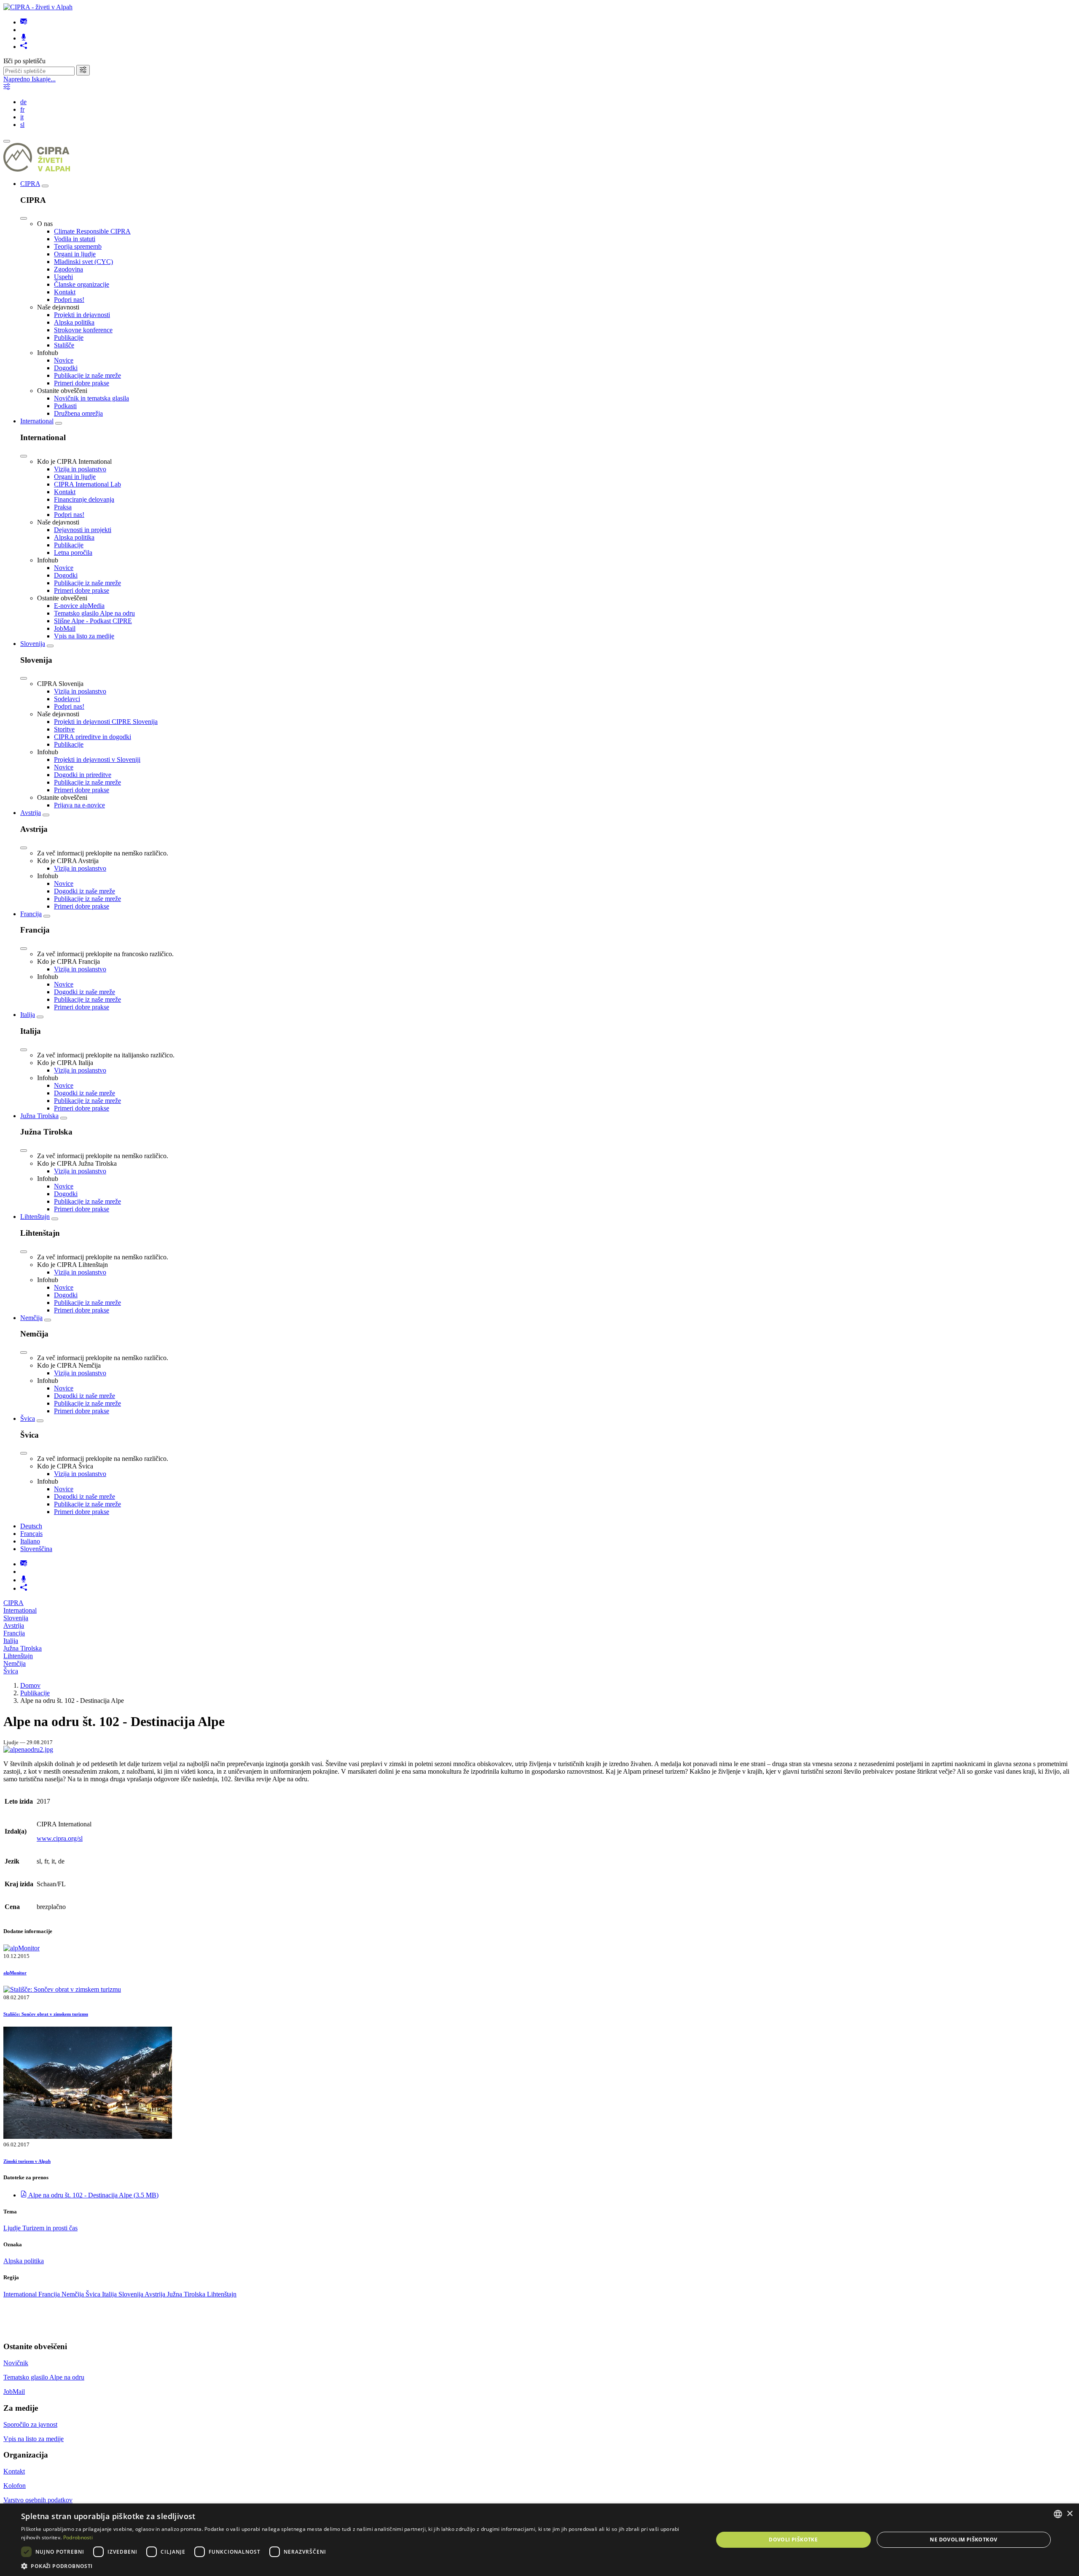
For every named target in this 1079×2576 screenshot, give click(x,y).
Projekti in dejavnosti (82, 315)
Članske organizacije (82, 284)
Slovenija (33, 644)
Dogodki (66, 368)
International (37, 421)
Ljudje (13, 2228)
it (22, 117)
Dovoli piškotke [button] (793, 2540)
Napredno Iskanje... (30, 79)
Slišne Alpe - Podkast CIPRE (93, 621)
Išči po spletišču (24, 61)
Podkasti (65, 406)
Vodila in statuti (75, 239)
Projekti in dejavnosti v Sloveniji (97, 760)
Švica (28, 1418)
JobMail (65, 628)
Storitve (64, 729)
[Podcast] (24, 38)
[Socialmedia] (24, 47)
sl (22, 125)
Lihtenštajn (35, 1217)
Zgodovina (68, 269)
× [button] (1070, 2514)
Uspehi (63, 277)
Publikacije (69, 337)
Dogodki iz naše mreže (85, 891)
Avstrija (31, 813)
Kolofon (15, 2486)
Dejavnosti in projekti (83, 530)
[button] (357, 2566)
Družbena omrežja (78, 413)
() (93, 2195)
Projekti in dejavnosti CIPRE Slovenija (106, 722)
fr (22, 109)
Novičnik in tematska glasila (91, 398)
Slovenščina (36, 1549)
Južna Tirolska (39, 1116)
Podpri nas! (69, 300)
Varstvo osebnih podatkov (38, 2500)
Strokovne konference (83, 330)
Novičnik (16, 2363)
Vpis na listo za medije (84, 636)
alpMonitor (15, 1973)
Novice (64, 360)
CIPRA (30, 184)
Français (31, 1534)
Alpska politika (74, 322)
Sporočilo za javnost (30, 2424)
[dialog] (539, 2540)
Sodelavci (67, 699)
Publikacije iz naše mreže (87, 375)
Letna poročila (73, 553)
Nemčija (31, 1318)
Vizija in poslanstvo (80, 469)
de (23, 102)
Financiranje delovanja (84, 499)
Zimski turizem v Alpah (27, 2161)
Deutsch (31, 1526)
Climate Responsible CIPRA (92, 231)
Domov (30, 1685)
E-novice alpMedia (79, 606)
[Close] (24, 218)
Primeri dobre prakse (82, 383)
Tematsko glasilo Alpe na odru (94, 613)
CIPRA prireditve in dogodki (93, 737)
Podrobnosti (78, 2537)
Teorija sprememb (78, 246)
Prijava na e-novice (79, 805)
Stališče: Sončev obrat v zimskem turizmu (46, 2014)
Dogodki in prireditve (83, 775)
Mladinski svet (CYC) (83, 262)
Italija (28, 1015)
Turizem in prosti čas (50, 2228)
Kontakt (65, 292)
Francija (31, 914)
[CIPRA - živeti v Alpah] (38, 7)
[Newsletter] (24, 22)
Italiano (30, 1541)
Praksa (63, 507)
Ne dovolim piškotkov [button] (964, 2540)
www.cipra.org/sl (60, 1838)
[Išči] (83, 70)
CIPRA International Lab (87, 484)
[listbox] (1058, 2514)
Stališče (64, 345)
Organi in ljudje (75, 254)
